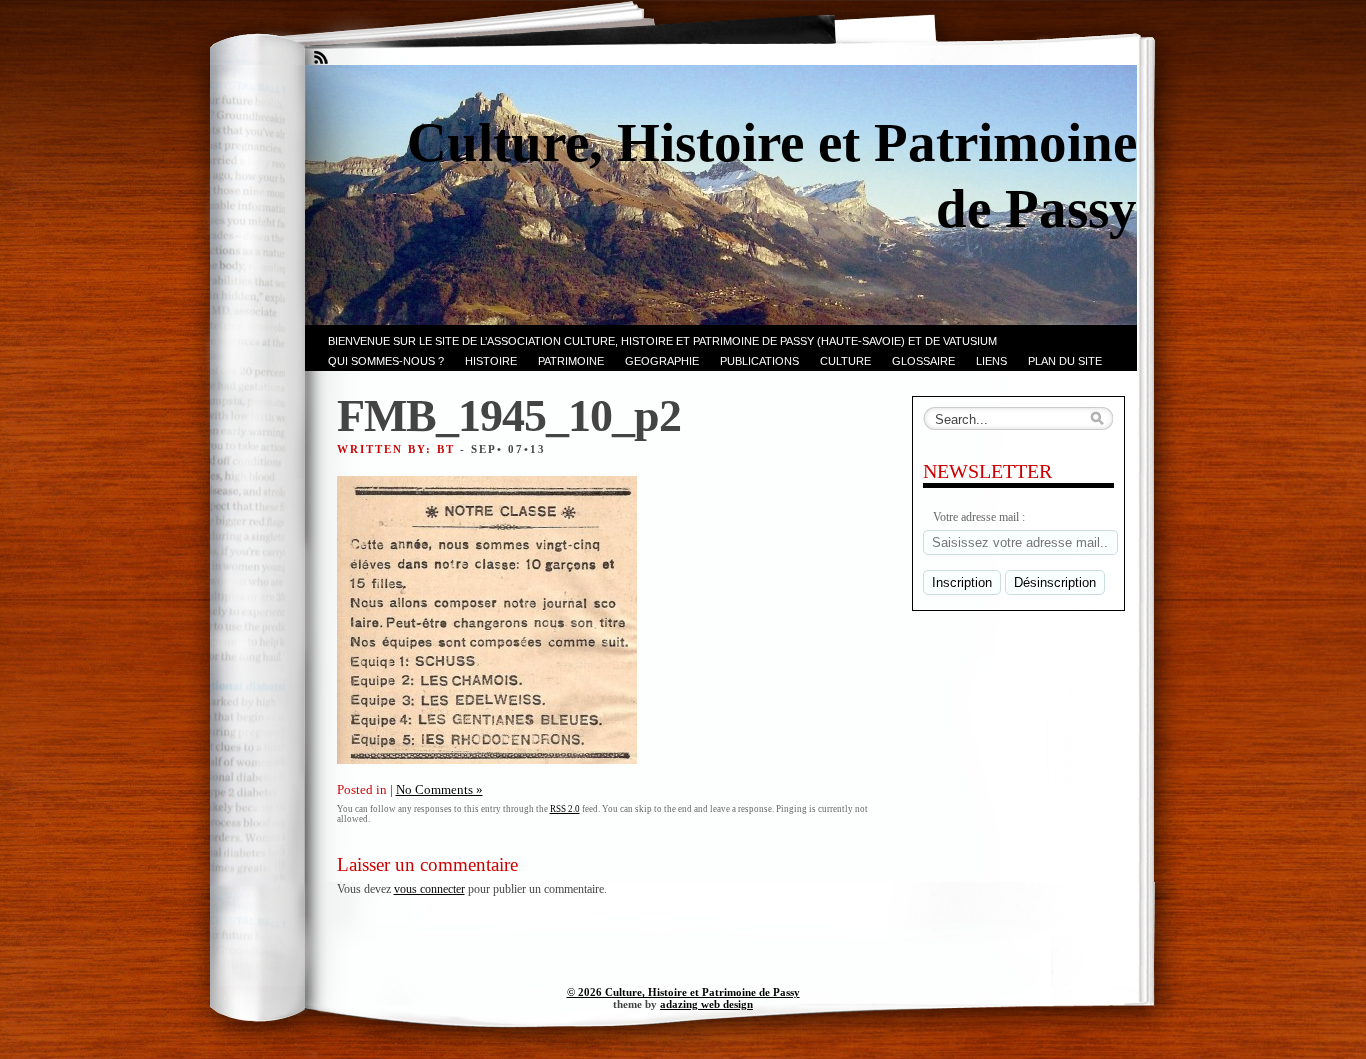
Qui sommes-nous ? (386, 361)
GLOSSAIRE (923, 361)
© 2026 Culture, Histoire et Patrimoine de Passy (683, 992)
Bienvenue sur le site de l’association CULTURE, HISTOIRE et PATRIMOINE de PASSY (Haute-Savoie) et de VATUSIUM (662, 341)
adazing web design (706, 1004)
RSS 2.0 (565, 809)
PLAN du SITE (1065, 361)
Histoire (491, 361)
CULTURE (845, 361)
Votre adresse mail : (979, 517)
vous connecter (429, 889)
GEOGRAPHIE (662, 361)
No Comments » (439, 789)
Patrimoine (571, 361)
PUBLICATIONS (759, 361)
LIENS (991, 361)
